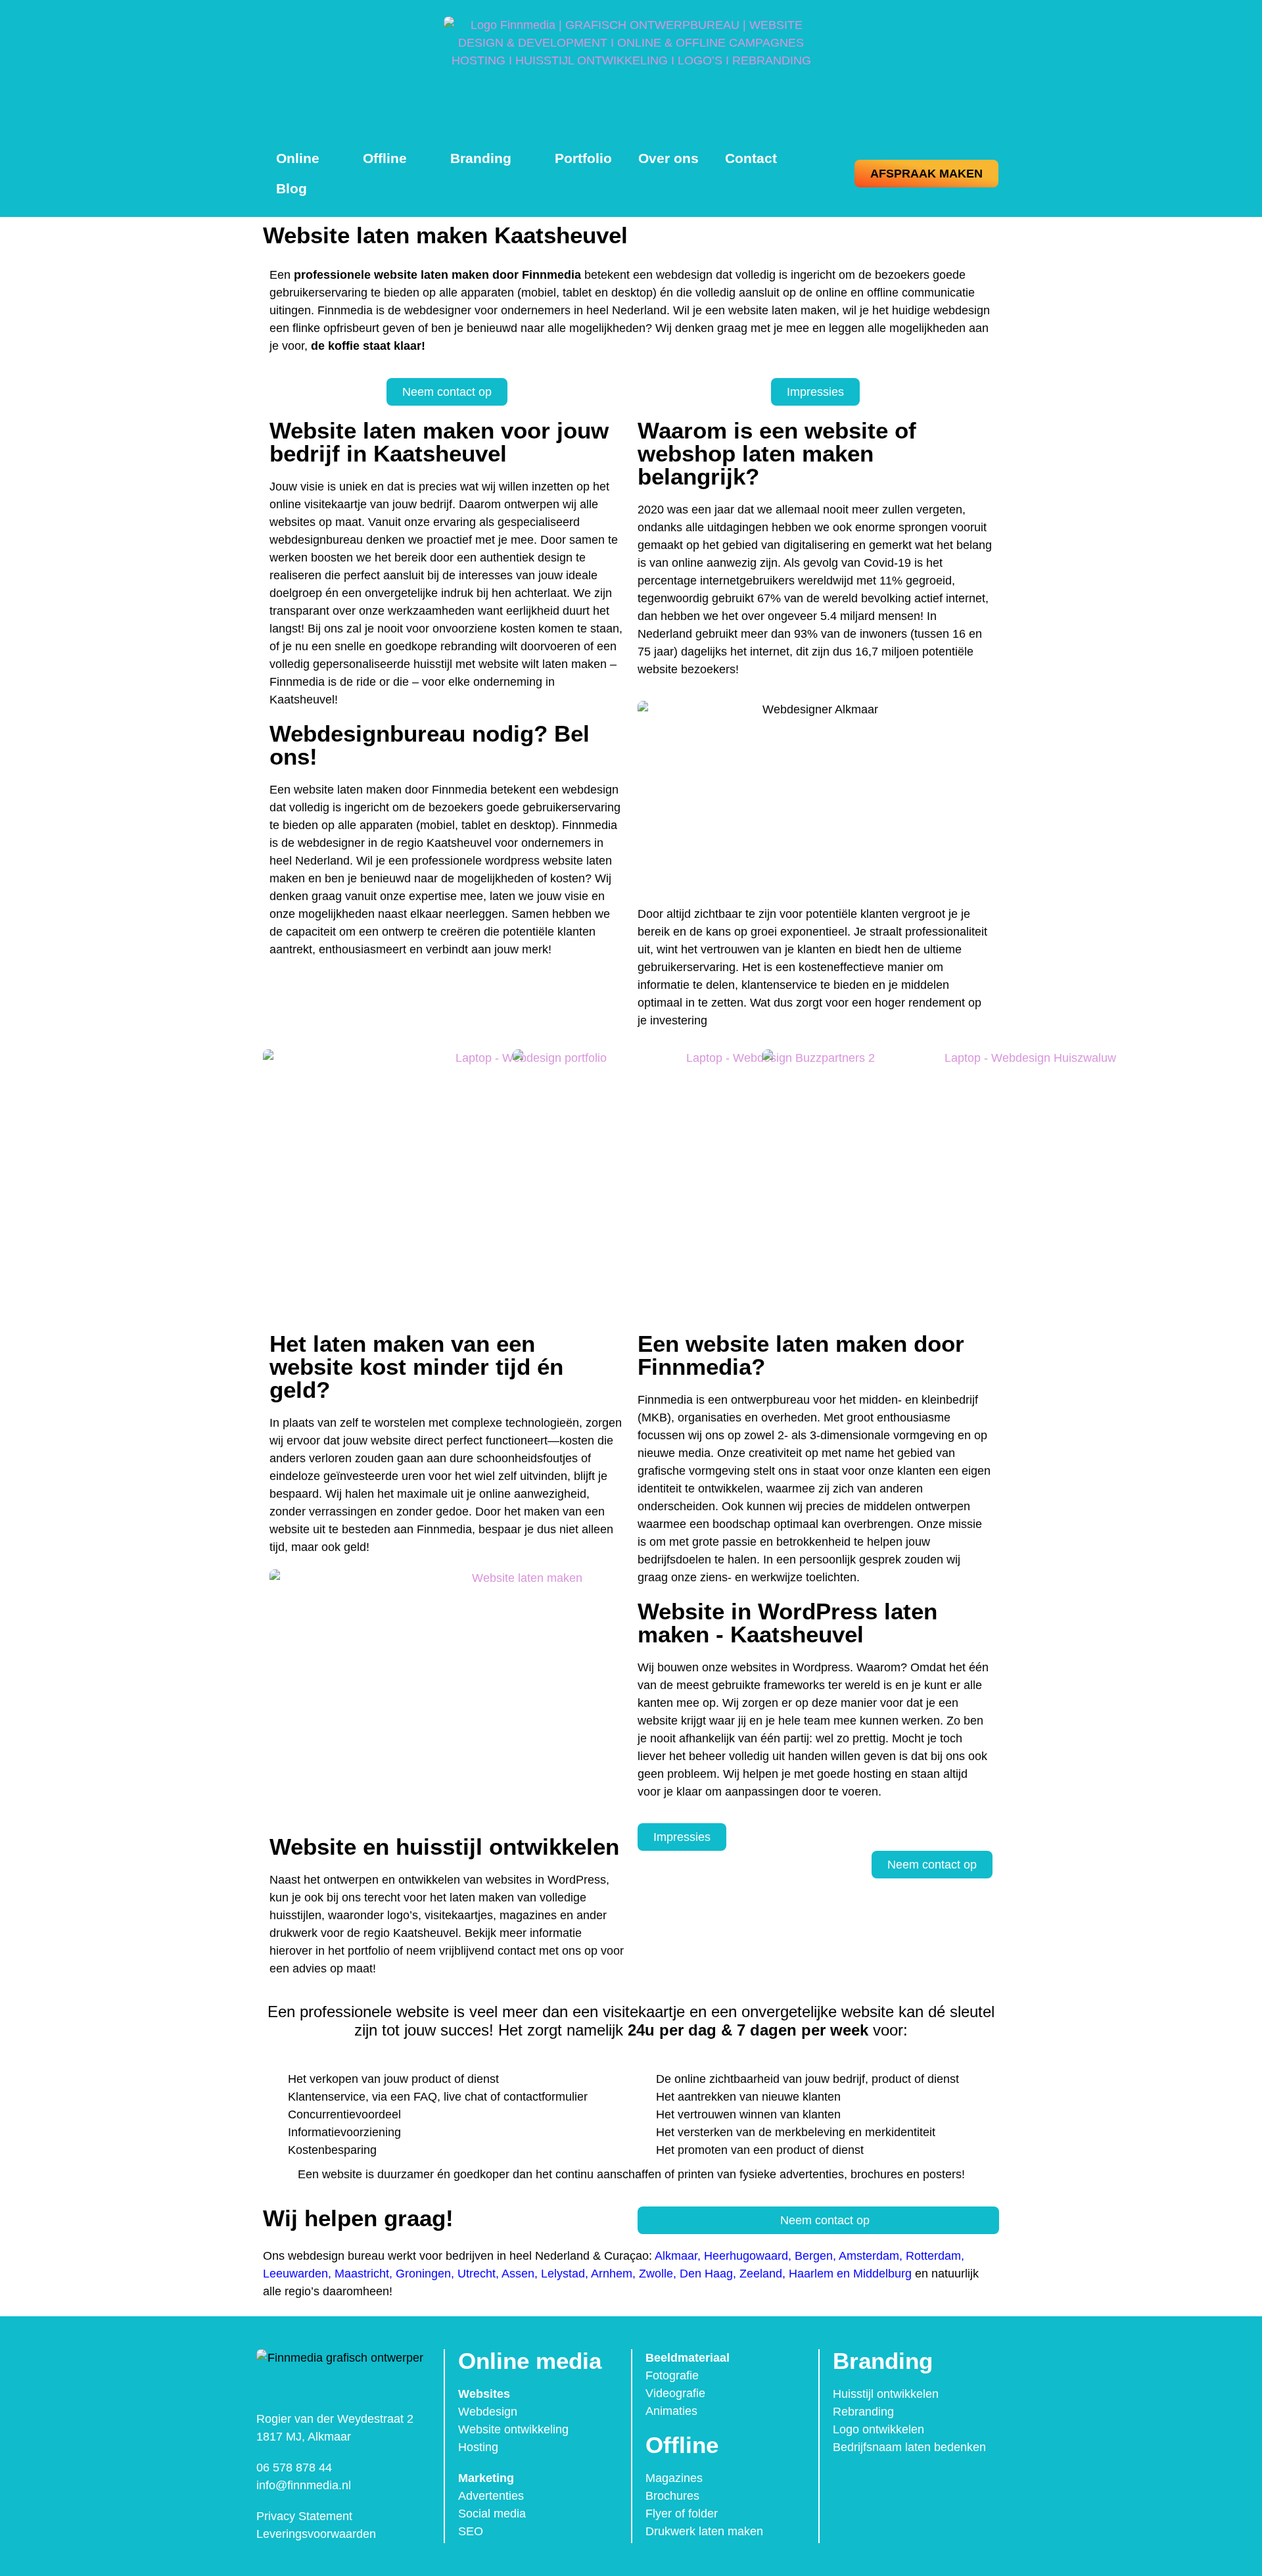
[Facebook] (847, 2483)
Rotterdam (933, 2256)
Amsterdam (869, 2256)
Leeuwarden (295, 2274)
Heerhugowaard (746, 2256)
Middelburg (882, 2274)
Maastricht (362, 2274)
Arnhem (612, 2274)
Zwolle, (658, 2274)
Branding (481, 158)
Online (298, 158)
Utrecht (477, 2274)
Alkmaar (676, 2256)
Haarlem (811, 2274)
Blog (292, 188)
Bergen (814, 2256)
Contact (751, 158)
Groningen (423, 2274)
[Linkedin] (902, 2483)
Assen (518, 2274)
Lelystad (563, 2274)
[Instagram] (874, 2483)
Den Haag (706, 2274)
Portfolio (583, 158)
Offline (385, 158)
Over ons (668, 158)
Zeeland (761, 2274)
